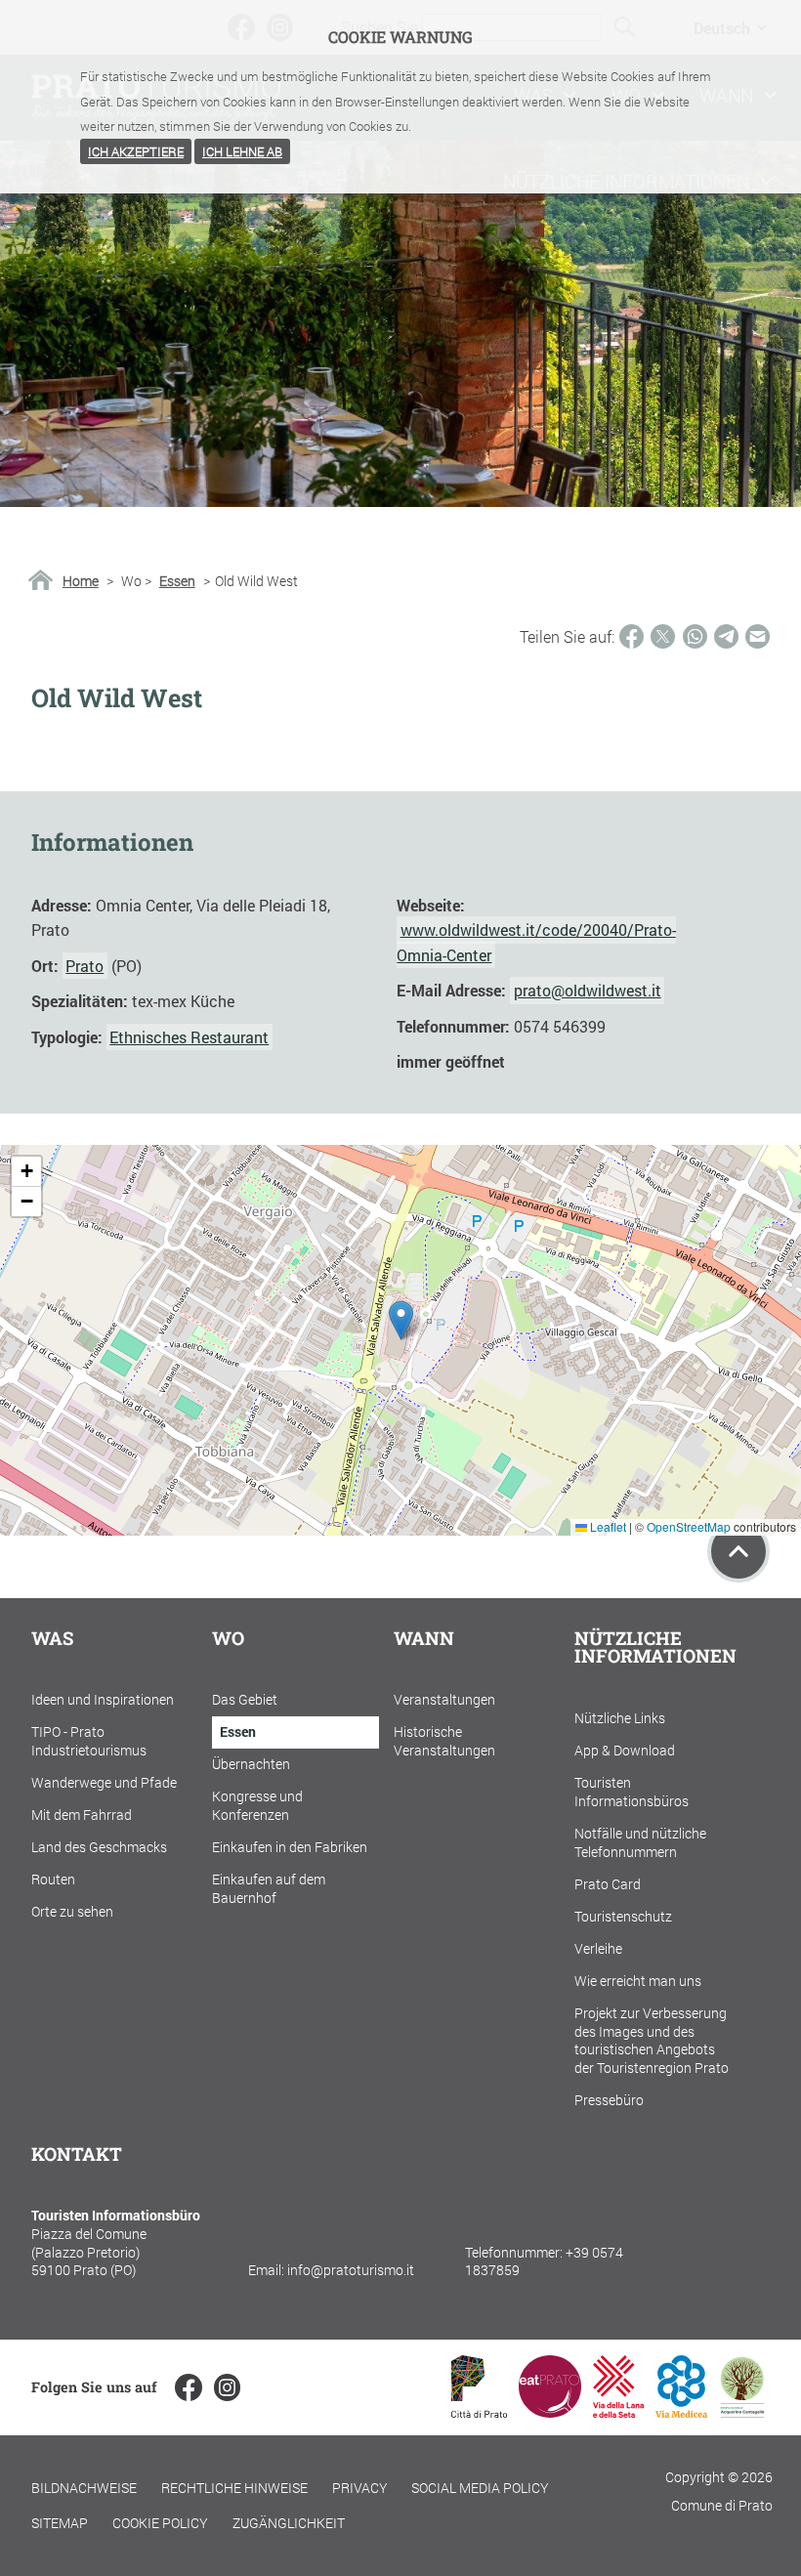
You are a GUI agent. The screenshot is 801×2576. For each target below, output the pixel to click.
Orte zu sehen (72, 1911)
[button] (401, 1320)
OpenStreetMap (689, 1526)
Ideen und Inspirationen (103, 1699)
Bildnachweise (84, 2488)
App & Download (625, 1750)
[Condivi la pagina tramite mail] (758, 636)
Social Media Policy (480, 2488)
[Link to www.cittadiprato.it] (479, 2411)
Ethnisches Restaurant (189, 1037)
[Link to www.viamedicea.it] (681, 2411)
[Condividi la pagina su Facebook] (632, 636)
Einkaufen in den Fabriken (290, 1847)
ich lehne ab (242, 151)
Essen (177, 581)
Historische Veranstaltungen (444, 1741)
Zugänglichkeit (289, 2523)
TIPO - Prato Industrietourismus (89, 1741)
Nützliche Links (620, 1718)
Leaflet (607, 1526)
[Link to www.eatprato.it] (550, 2411)
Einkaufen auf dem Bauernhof (269, 1888)
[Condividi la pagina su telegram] (726, 636)
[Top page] (738, 1551)
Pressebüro (609, 2100)
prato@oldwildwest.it (588, 990)
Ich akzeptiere (136, 151)
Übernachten (251, 1764)
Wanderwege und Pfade (104, 1782)
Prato (84, 966)
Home (81, 581)
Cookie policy (160, 2523)
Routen (53, 1879)
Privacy (360, 2488)
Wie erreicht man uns (638, 1981)
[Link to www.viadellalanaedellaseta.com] (618, 2411)
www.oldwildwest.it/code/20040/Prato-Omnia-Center (536, 942)
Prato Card (608, 1884)
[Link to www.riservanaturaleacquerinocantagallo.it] (742, 2411)
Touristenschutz (623, 1916)
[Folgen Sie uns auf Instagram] (227, 2387)
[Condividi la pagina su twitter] (663, 636)
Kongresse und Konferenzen (257, 1805)
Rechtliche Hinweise (234, 2488)
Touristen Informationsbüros (632, 1792)
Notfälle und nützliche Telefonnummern (640, 1842)
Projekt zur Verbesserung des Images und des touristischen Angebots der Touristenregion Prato (652, 2040)
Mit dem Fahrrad (82, 1815)
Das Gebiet (245, 1699)
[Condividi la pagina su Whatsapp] (695, 636)
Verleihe (598, 1948)
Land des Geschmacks (99, 1847)
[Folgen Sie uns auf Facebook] (188, 2387)
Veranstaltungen (444, 1699)
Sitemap (60, 2523)
